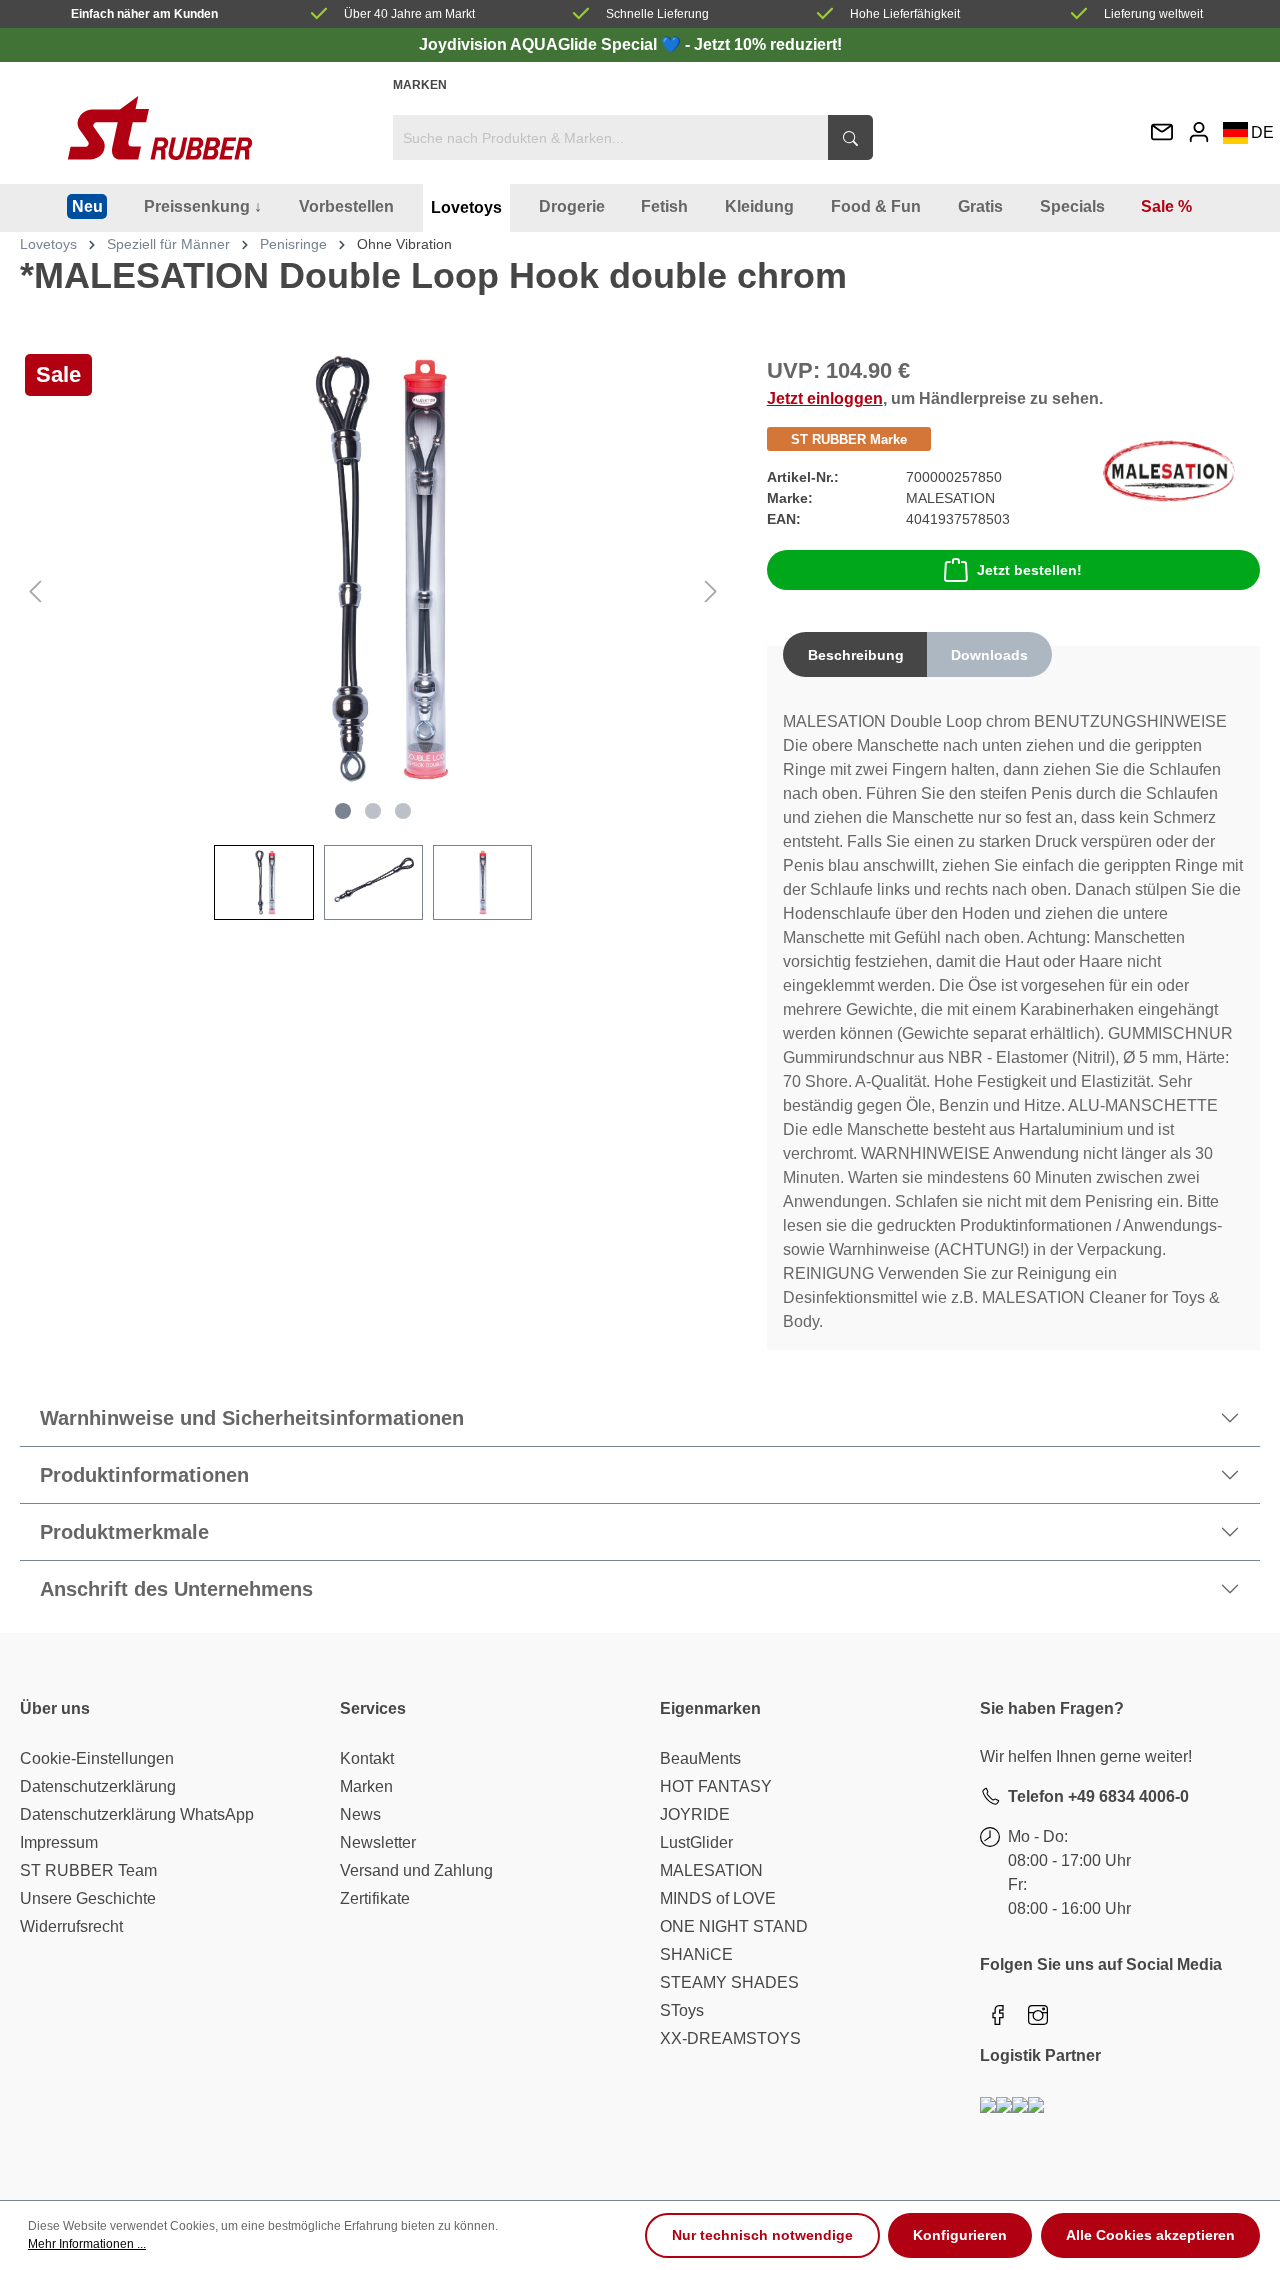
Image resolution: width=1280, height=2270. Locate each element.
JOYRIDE (695, 1814)
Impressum (59, 1842)
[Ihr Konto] (1199, 131)
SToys (682, 2010)
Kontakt (367, 1758)
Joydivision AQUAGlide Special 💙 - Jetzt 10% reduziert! (630, 44)
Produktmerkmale (124, 1532)
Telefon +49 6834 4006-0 (1098, 1796)
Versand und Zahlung (416, 1870)
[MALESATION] (1169, 469)
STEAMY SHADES (729, 1982)
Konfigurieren (960, 2235)
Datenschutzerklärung (98, 1786)
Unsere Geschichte (88, 1898)
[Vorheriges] (35, 591)
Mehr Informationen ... (87, 2244)
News (360, 1814)
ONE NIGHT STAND (734, 1926)
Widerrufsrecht (71, 1926)
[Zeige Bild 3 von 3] (403, 811)
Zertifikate (375, 1898)
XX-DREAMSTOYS (730, 2038)
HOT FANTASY (716, 1786)
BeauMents (700, 1758)
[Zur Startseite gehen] (160, 128)
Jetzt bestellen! (1029, 570)
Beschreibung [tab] (856, 655)
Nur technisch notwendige (762, 2235)
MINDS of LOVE (718, 1898)
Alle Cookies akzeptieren (1150, 2235)
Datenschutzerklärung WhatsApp (137, 1814)
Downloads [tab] (989, 655)
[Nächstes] (711, 591)
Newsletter (378, 1842)
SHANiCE (696, 1954)
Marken (420, 85)
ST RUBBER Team (88, 1870)
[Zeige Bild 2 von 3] (373, 811)
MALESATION (711, 1870)
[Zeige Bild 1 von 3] (343, 811)
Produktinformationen (144, 1475)
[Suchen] (850, 137)
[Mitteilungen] (1162, 133)
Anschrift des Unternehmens (176, 1589)
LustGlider (696, 1842)
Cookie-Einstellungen (97, 1758)
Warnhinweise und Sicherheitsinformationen (252, 1418)
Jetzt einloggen (825, 398)
